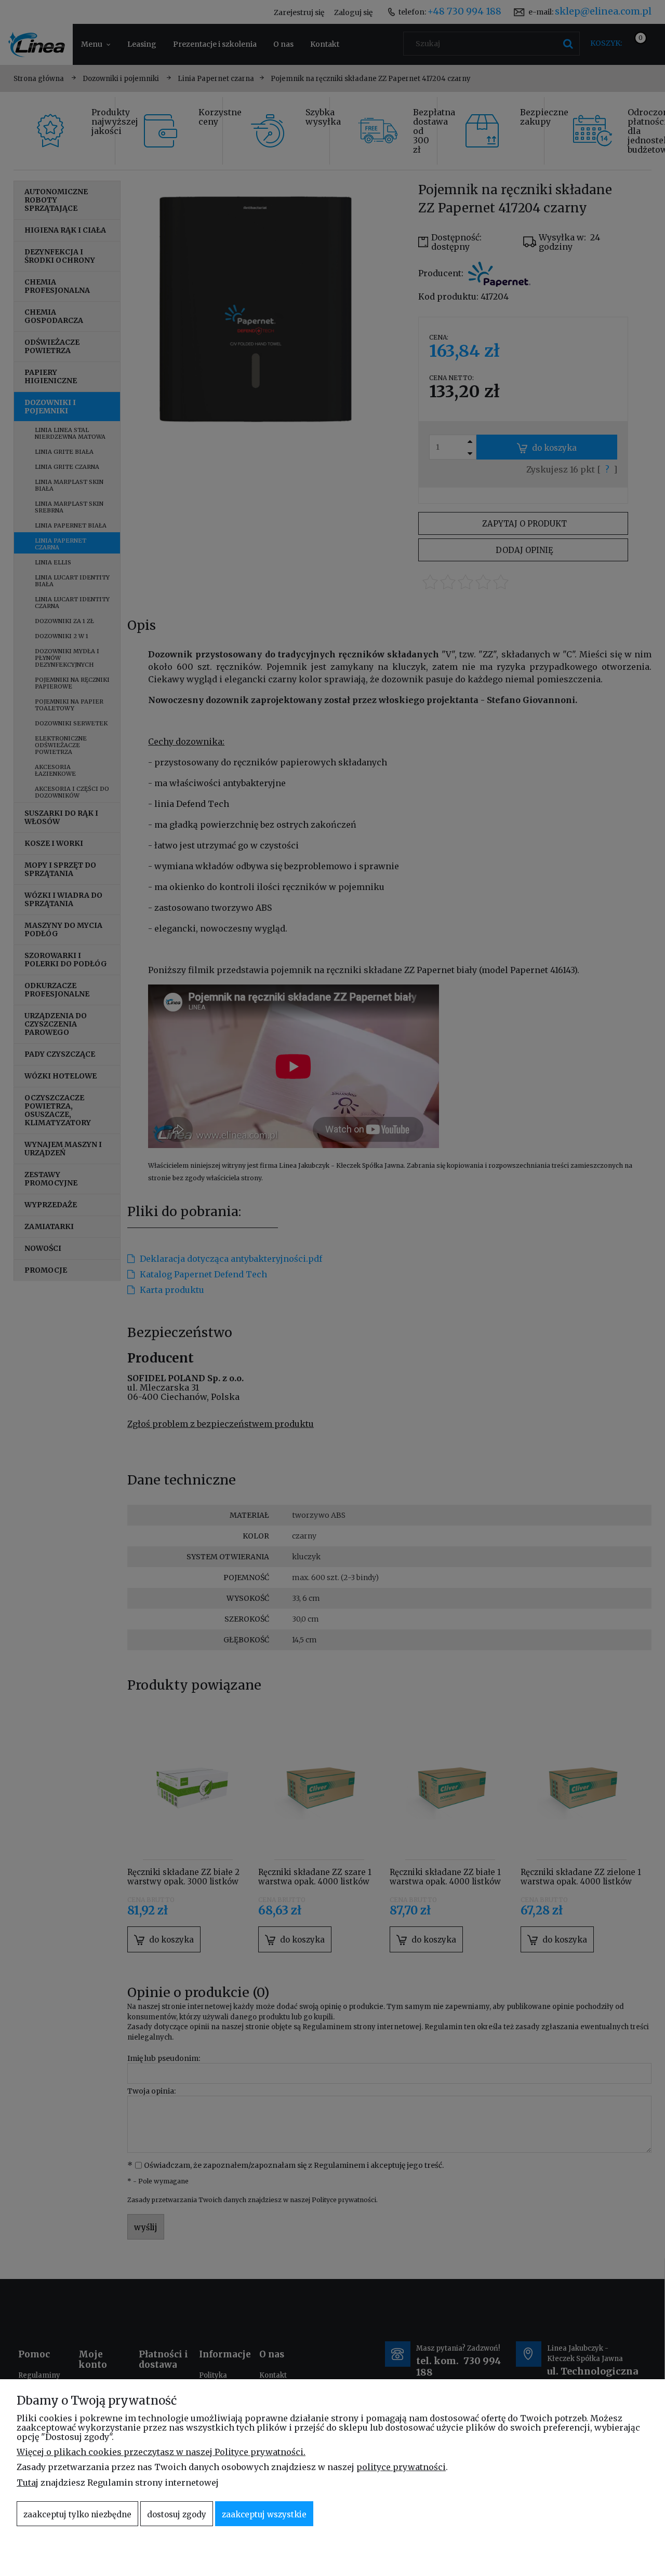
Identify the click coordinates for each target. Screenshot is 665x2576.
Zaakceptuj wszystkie (264, 2514)
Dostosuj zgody (177, 2514)
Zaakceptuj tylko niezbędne (77, 2514)
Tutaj (28, 2483)
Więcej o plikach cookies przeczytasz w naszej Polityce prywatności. (161, 2452)
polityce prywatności (401, 2467)
